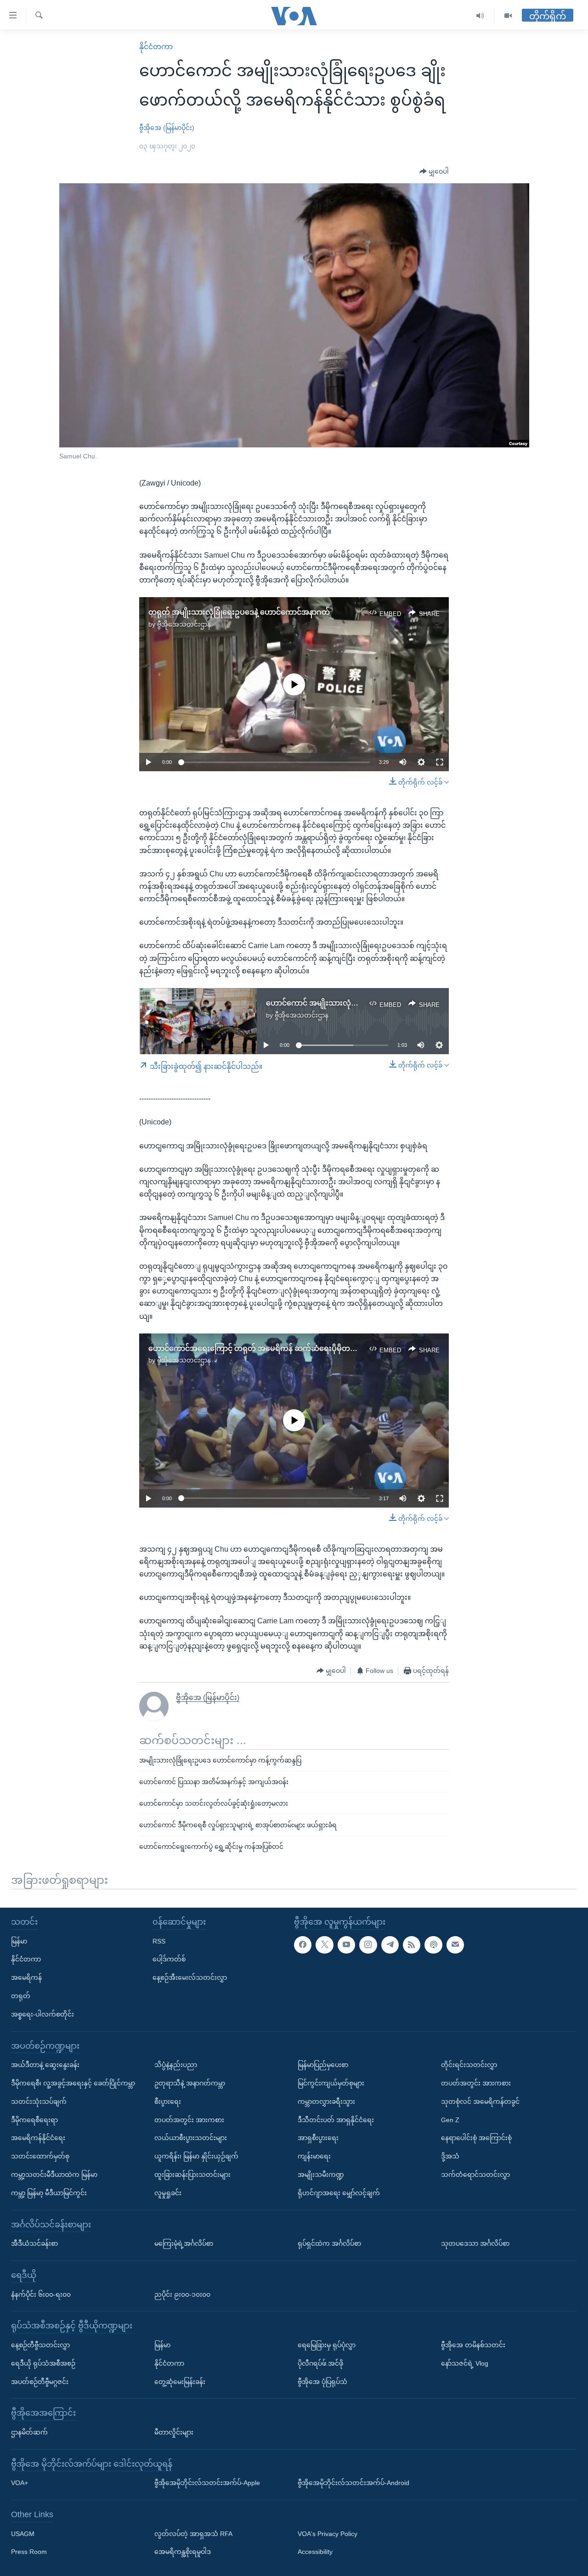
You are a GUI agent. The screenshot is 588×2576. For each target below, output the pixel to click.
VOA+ (20, 2483)
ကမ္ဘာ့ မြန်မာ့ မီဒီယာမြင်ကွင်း (49, 2192)
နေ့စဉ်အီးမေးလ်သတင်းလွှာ (190, 1977)
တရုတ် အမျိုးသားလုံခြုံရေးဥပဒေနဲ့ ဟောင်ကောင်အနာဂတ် (239, 612)
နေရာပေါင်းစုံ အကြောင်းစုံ (476, 2138)
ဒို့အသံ (450, 2156)
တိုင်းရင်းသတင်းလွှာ (469, 2065)
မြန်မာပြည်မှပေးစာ (323, 2065)
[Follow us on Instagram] (368, 1944)
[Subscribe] (455, 1944)
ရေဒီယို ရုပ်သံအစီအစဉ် (43, 2363)
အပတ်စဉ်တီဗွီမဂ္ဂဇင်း (40, 2381)
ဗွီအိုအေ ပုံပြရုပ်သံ (322, 2381)
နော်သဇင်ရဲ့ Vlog (465, 2363)
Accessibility (315, 2552)
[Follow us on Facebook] (303, 1944)
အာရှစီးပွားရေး (318, 2138)
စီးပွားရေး (168, 2101)
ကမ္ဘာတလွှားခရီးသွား (326, 2101)
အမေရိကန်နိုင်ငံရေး (38, 2138)
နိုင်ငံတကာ (156, 47)
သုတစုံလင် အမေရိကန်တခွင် (480, 2101)
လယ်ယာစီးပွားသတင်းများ (191, 2138)
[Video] (508, 16)
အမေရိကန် (26, 1977)
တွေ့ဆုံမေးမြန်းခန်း (180, 2381)
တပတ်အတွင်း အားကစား (189, 2119)
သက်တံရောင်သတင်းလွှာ (475, 2174)
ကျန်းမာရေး (314, 2156)
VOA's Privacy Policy (328, 2533)
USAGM (23, 2533)
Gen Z (450, 2119)
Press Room (29, 2552)
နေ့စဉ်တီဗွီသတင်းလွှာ (40, 2344)
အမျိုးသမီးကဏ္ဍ (321, 2174)
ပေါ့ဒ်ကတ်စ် (169, 1959)
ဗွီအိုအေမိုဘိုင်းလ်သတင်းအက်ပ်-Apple (207, 2483)
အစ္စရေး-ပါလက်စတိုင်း (42, 2014)
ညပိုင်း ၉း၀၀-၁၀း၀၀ (182, 2294)
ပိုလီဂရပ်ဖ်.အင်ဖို (320, 2363)
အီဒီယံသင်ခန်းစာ (34, 2243)
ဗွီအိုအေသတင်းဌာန (184, 624)
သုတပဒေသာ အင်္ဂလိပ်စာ (475, 2243)
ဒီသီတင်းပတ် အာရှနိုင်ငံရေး (336, 2119)
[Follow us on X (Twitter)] (324, 1944)
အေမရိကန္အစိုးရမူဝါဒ (183, 2552)
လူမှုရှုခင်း (168, 2192)
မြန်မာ (19, 1941)
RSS (159, 1941)
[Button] (434, 172)
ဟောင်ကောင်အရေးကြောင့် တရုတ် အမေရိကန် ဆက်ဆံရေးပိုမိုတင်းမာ (257, 1348)
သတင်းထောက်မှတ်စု (40, 2156)
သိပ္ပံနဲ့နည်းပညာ (176, 2065)
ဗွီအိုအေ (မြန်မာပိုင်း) (167, 128)
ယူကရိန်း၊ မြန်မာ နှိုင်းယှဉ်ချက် (196, 2156)
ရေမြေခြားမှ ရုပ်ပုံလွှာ (327, 2344)
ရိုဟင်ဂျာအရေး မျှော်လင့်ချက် (339, 2192)
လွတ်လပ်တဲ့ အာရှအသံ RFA (193, 2533)
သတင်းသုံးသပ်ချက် (39, 2101)
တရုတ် (21, 1995)
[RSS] (412, 1944)
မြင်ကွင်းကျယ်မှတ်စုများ (331, 2083)
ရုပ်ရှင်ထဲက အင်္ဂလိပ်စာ (329, 2243)
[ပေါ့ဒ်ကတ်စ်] (433, 1944)
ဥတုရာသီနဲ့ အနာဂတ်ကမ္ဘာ (190, 2083)
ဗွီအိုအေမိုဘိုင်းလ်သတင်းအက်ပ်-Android (353, 2483)
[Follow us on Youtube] (346, 1944)
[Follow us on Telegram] (390, 1944)
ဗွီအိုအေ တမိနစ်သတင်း (473, 2344)
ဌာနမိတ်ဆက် (29, 2432)
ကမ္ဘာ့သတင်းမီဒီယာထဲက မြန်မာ (54, 2174)
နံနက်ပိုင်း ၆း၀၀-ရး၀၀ (41, 2294)
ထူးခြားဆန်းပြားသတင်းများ (192, 2174)
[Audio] (480, 16)
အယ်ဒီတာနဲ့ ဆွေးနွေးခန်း (45, 2065)
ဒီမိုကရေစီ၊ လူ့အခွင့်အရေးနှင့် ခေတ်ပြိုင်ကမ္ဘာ (73, 2083)
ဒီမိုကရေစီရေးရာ (34, 2119)
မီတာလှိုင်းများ (174, 2432)
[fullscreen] (440, 762)
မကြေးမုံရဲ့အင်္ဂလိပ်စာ (184, 2243)
